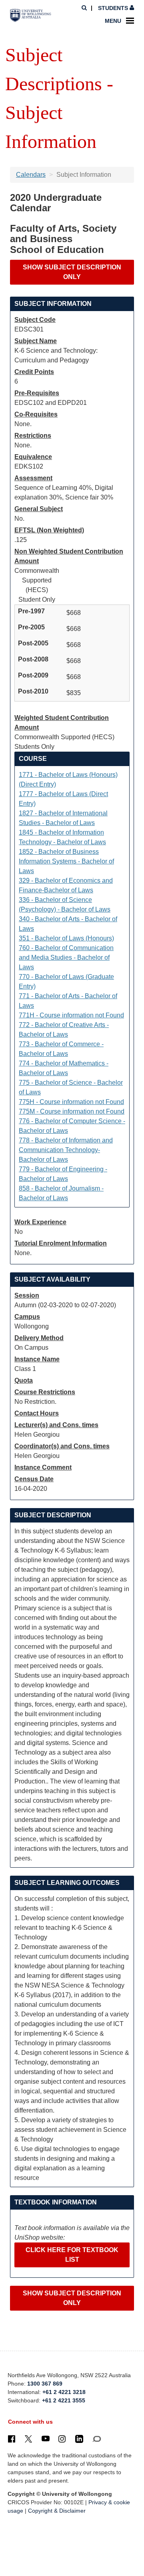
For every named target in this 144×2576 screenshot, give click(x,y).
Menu (113, 21)
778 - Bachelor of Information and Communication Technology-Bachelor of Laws (66, 1150)
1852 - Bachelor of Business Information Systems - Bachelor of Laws (66, 861)
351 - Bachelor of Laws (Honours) (66, 938)
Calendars (31, 175)
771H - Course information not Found (71, 1015)
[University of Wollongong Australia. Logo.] (31, 15)
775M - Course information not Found (72, 1111)
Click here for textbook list (72, 2255)
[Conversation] (97, 2439)
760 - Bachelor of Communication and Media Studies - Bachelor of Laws (66, 957)
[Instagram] (62, 2439)
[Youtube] (46, 2439)
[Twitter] (28, 2439)
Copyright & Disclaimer (57, 2511)
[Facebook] (12, 2439)
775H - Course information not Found (71, 1102)
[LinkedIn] (79, 2439)
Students (113, 8)
